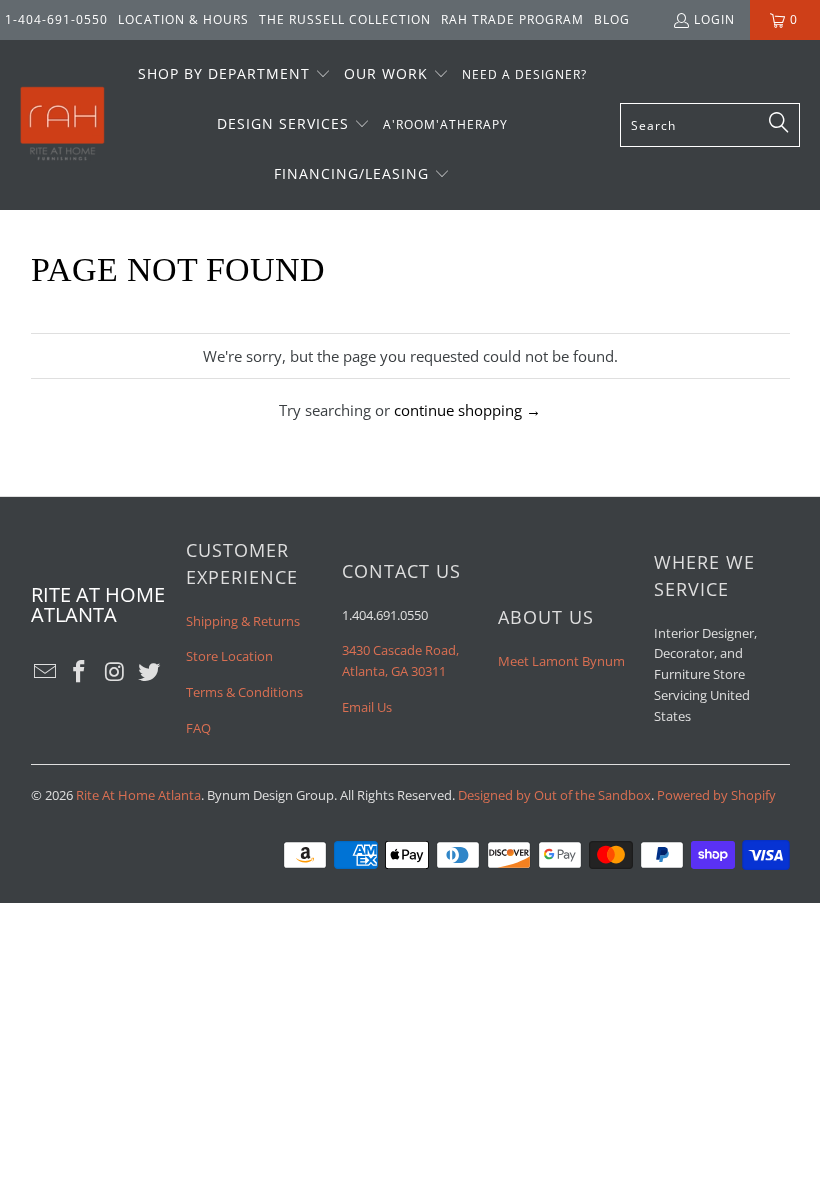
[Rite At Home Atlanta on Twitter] (150, 672)
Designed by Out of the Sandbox (554, 795)
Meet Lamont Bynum (561, 661)
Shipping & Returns (243, 621)
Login (714, 19)
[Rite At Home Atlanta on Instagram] (115, 672)
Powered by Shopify (716, 795)
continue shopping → (467, 410)
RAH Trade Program (512, 19)
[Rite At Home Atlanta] (62, 125)
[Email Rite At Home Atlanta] (46, 672)
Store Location (229, 656)
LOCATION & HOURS (183, 19)
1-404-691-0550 (56, 19)
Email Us (367, 707)
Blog (612, 19)
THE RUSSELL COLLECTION (345, 19)
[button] (234, 75)
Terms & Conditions (244, 692)
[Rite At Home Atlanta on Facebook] (80, 672)
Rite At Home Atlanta (138, 795)
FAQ (198, 728)
